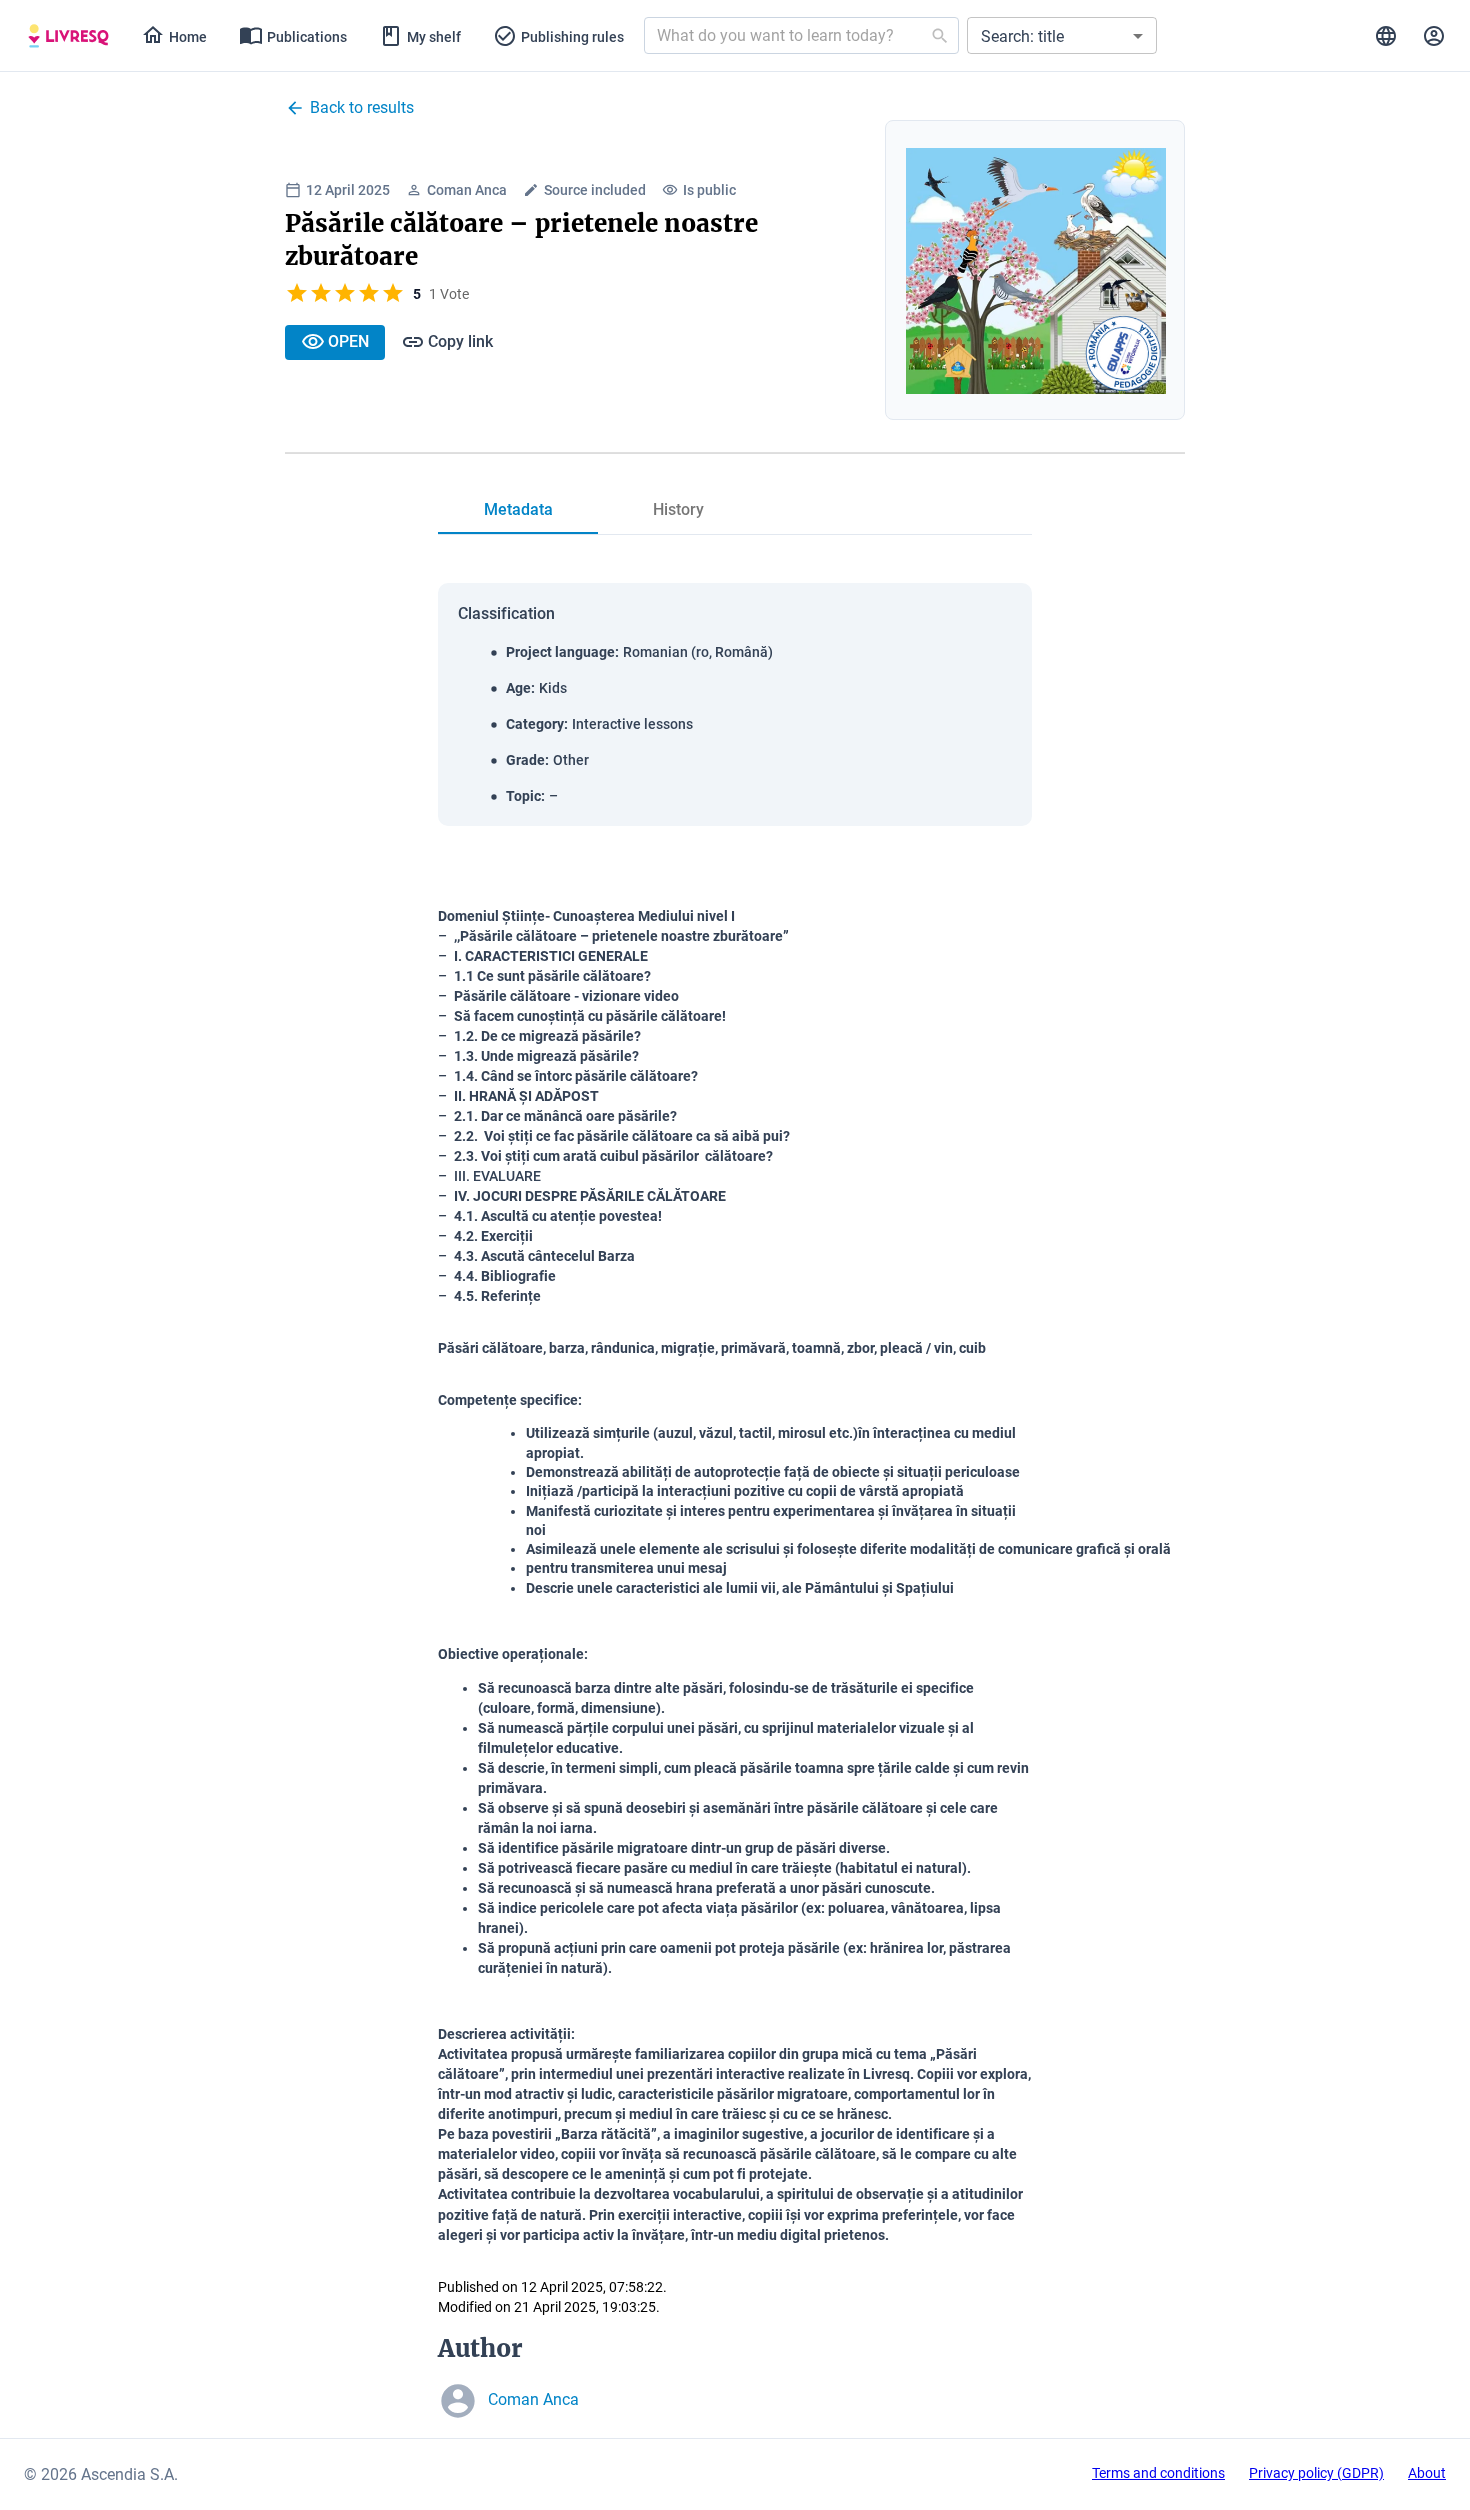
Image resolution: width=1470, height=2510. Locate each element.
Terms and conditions (1158, 2473)
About (1427, 2473)
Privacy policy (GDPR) (1316, 2473)
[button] (1062, 35)
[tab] (68, 36)
